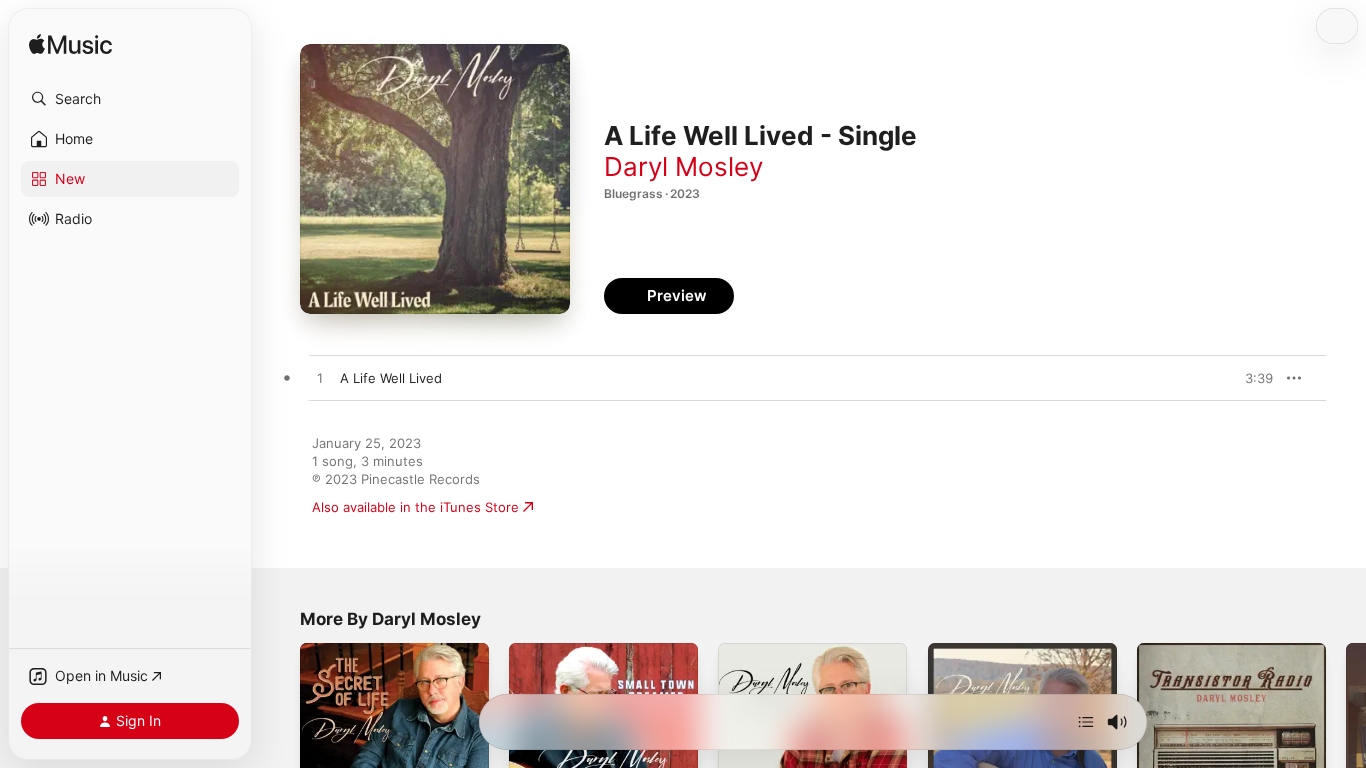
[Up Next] (1086, 722)
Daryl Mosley (683, 166)
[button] (130, 99)
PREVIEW (1251, 378)
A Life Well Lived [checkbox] (391, 378)
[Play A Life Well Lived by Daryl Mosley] (320, 379)
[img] (70, 45)
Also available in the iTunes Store (415, 507)
